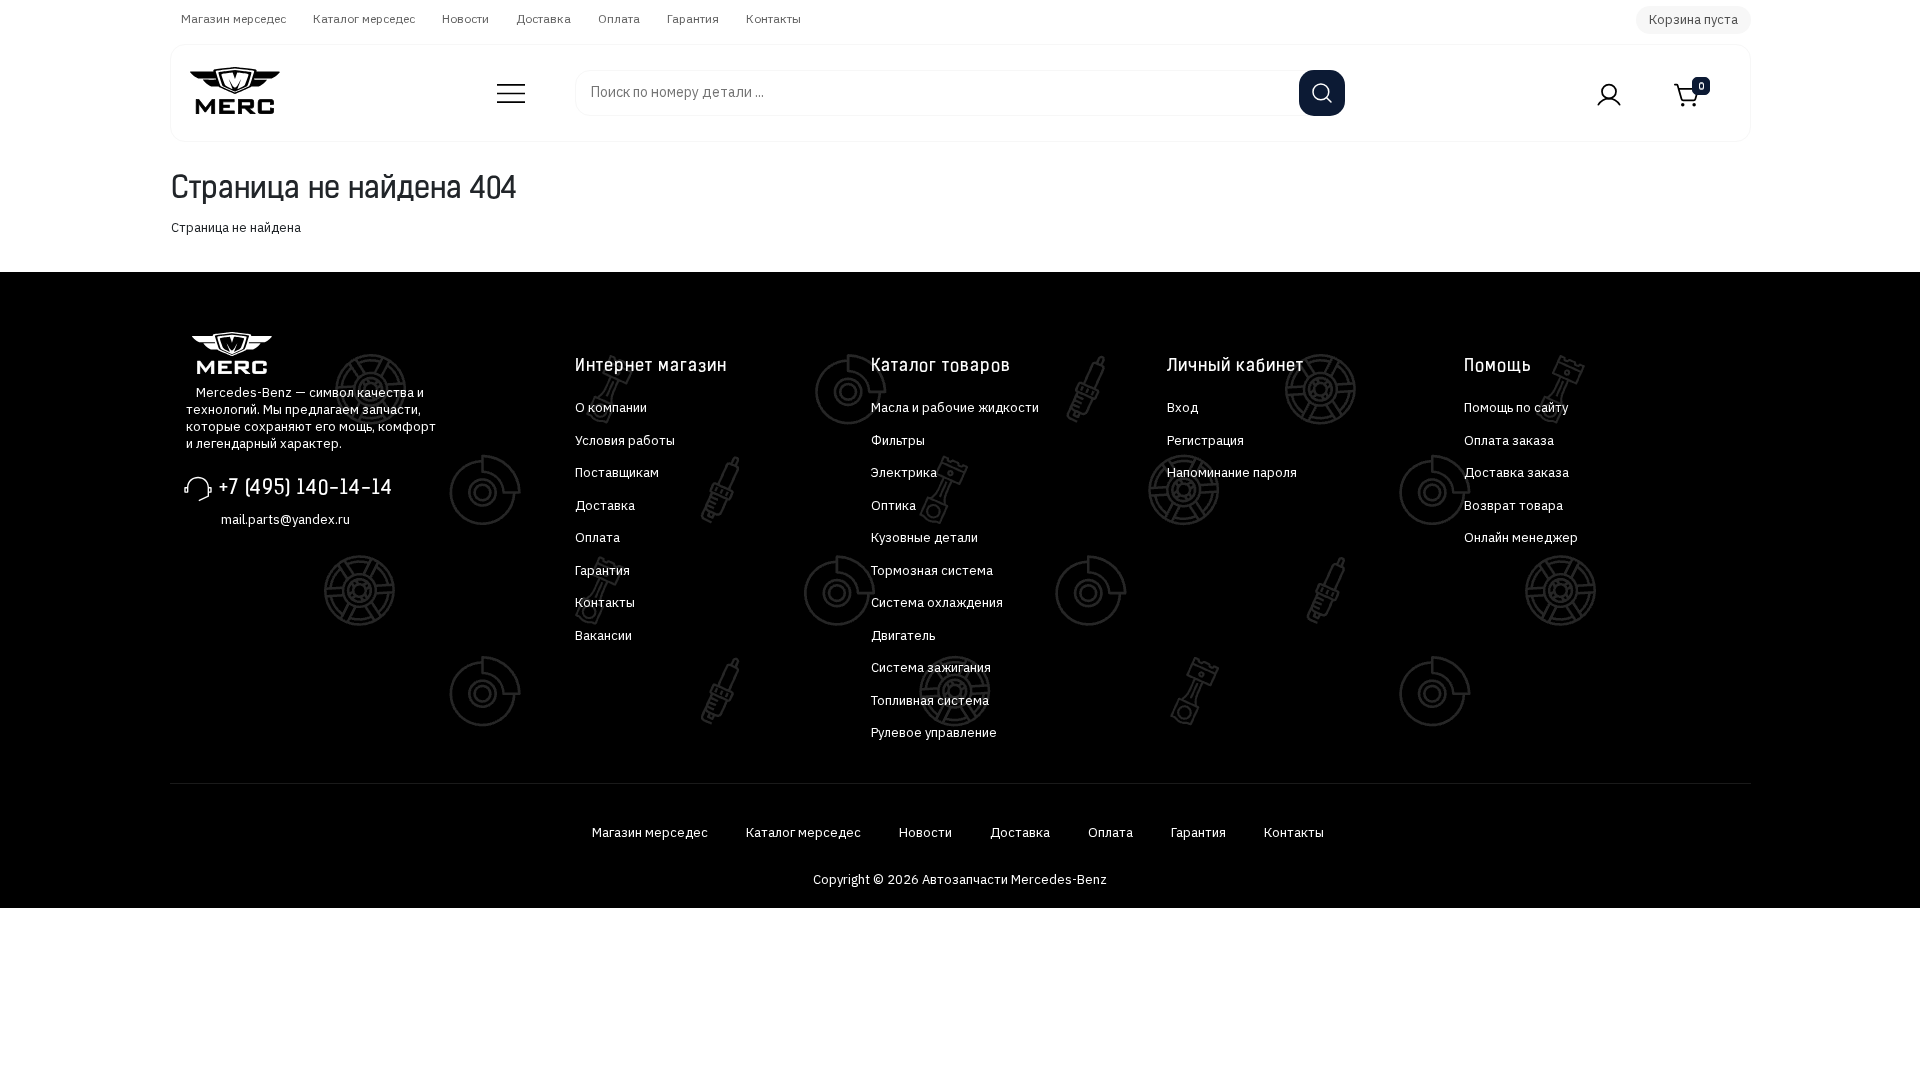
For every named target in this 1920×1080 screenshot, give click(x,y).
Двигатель (903, 635)
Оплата (619, 18)
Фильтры (898, 440)
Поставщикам (617, 472)
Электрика (904, 472)
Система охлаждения (937, 602)
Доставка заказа (1516, 472)
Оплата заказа (1509, 440)
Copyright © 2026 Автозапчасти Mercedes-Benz (960, 879)
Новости (465, 18)
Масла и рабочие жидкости (955, 407)
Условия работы (625, 440)
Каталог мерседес (364, 18)
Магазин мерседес (233, 18)
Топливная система (930, 700)
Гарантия (693, 18)
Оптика (893, 505)
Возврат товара (1513, 505)
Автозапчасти (499, 83)
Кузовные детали (924, 537)
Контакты (773, 18)
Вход (1182, 407)
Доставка (543, 18)
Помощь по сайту (1516, 407)
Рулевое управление (934, 732)
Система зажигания (931, 667)
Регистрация (1205, 440)
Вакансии (603, 635)
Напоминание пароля (1232, 472)
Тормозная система (932, 570)
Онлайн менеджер (1521, 537)
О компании (611, 407)
